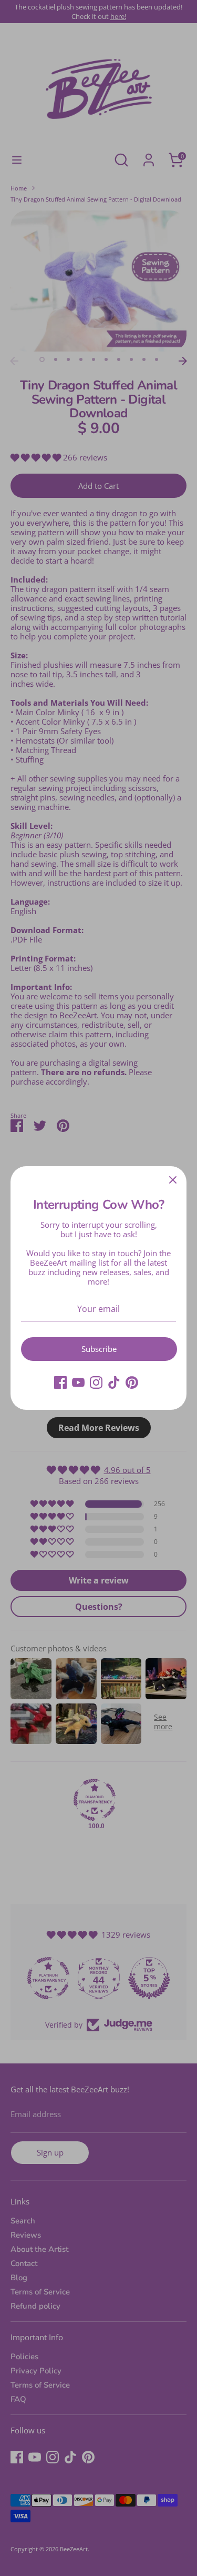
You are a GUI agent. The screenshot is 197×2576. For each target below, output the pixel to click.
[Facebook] (60, 1382)
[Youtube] (78, 1382)
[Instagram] (96, 1382)
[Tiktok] (114, 1382)
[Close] (173, 1180)
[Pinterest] (132, 1382)
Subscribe (99, 1349)
